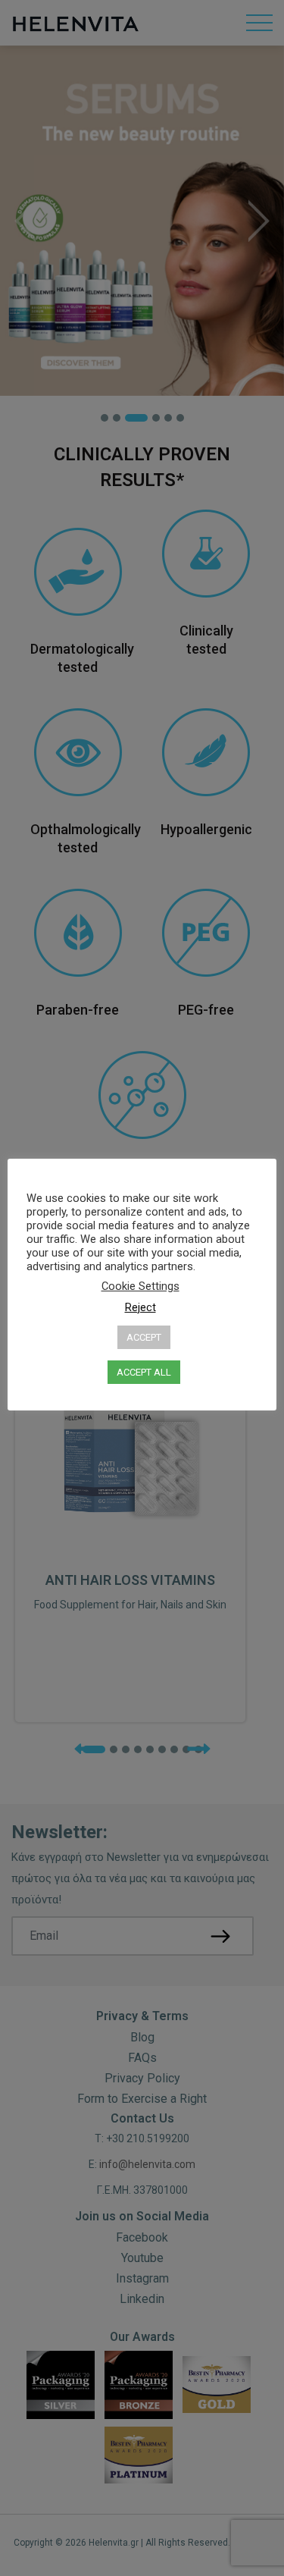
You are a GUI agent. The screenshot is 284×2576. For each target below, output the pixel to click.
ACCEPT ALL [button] (144, 1372)
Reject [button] (140, 1307)
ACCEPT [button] (144, 1337)
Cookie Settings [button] (140, 1286)
